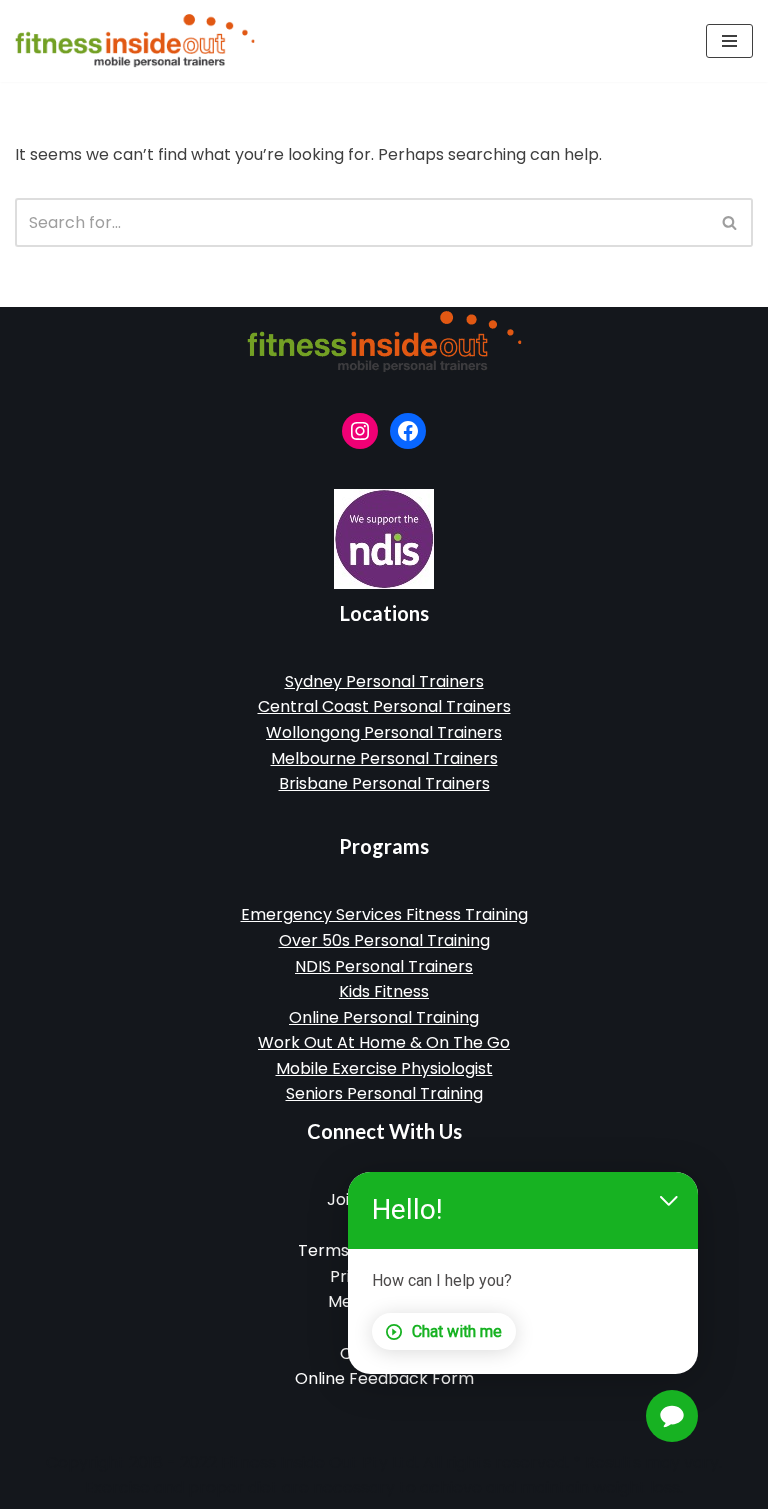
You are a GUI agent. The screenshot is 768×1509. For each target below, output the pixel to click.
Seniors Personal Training (384, 1093)
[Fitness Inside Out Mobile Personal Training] (135, 41)
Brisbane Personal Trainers (384, 783)
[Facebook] (408, 431)
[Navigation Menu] (729, 41)
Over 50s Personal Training (384, 940)
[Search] (730, 222)
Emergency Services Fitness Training (384, 914)
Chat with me (457, 1331)
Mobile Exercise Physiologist (384, 1068)
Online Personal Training (384, 1017)
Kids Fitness (384, 991)
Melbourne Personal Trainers (384, 758)
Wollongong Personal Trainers (384, 732)
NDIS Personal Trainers (384, 966)
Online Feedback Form (384, 1378)
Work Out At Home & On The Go (384, 1042)
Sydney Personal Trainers (384, 681)
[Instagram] (360, 431)
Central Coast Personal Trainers (384, 706)
